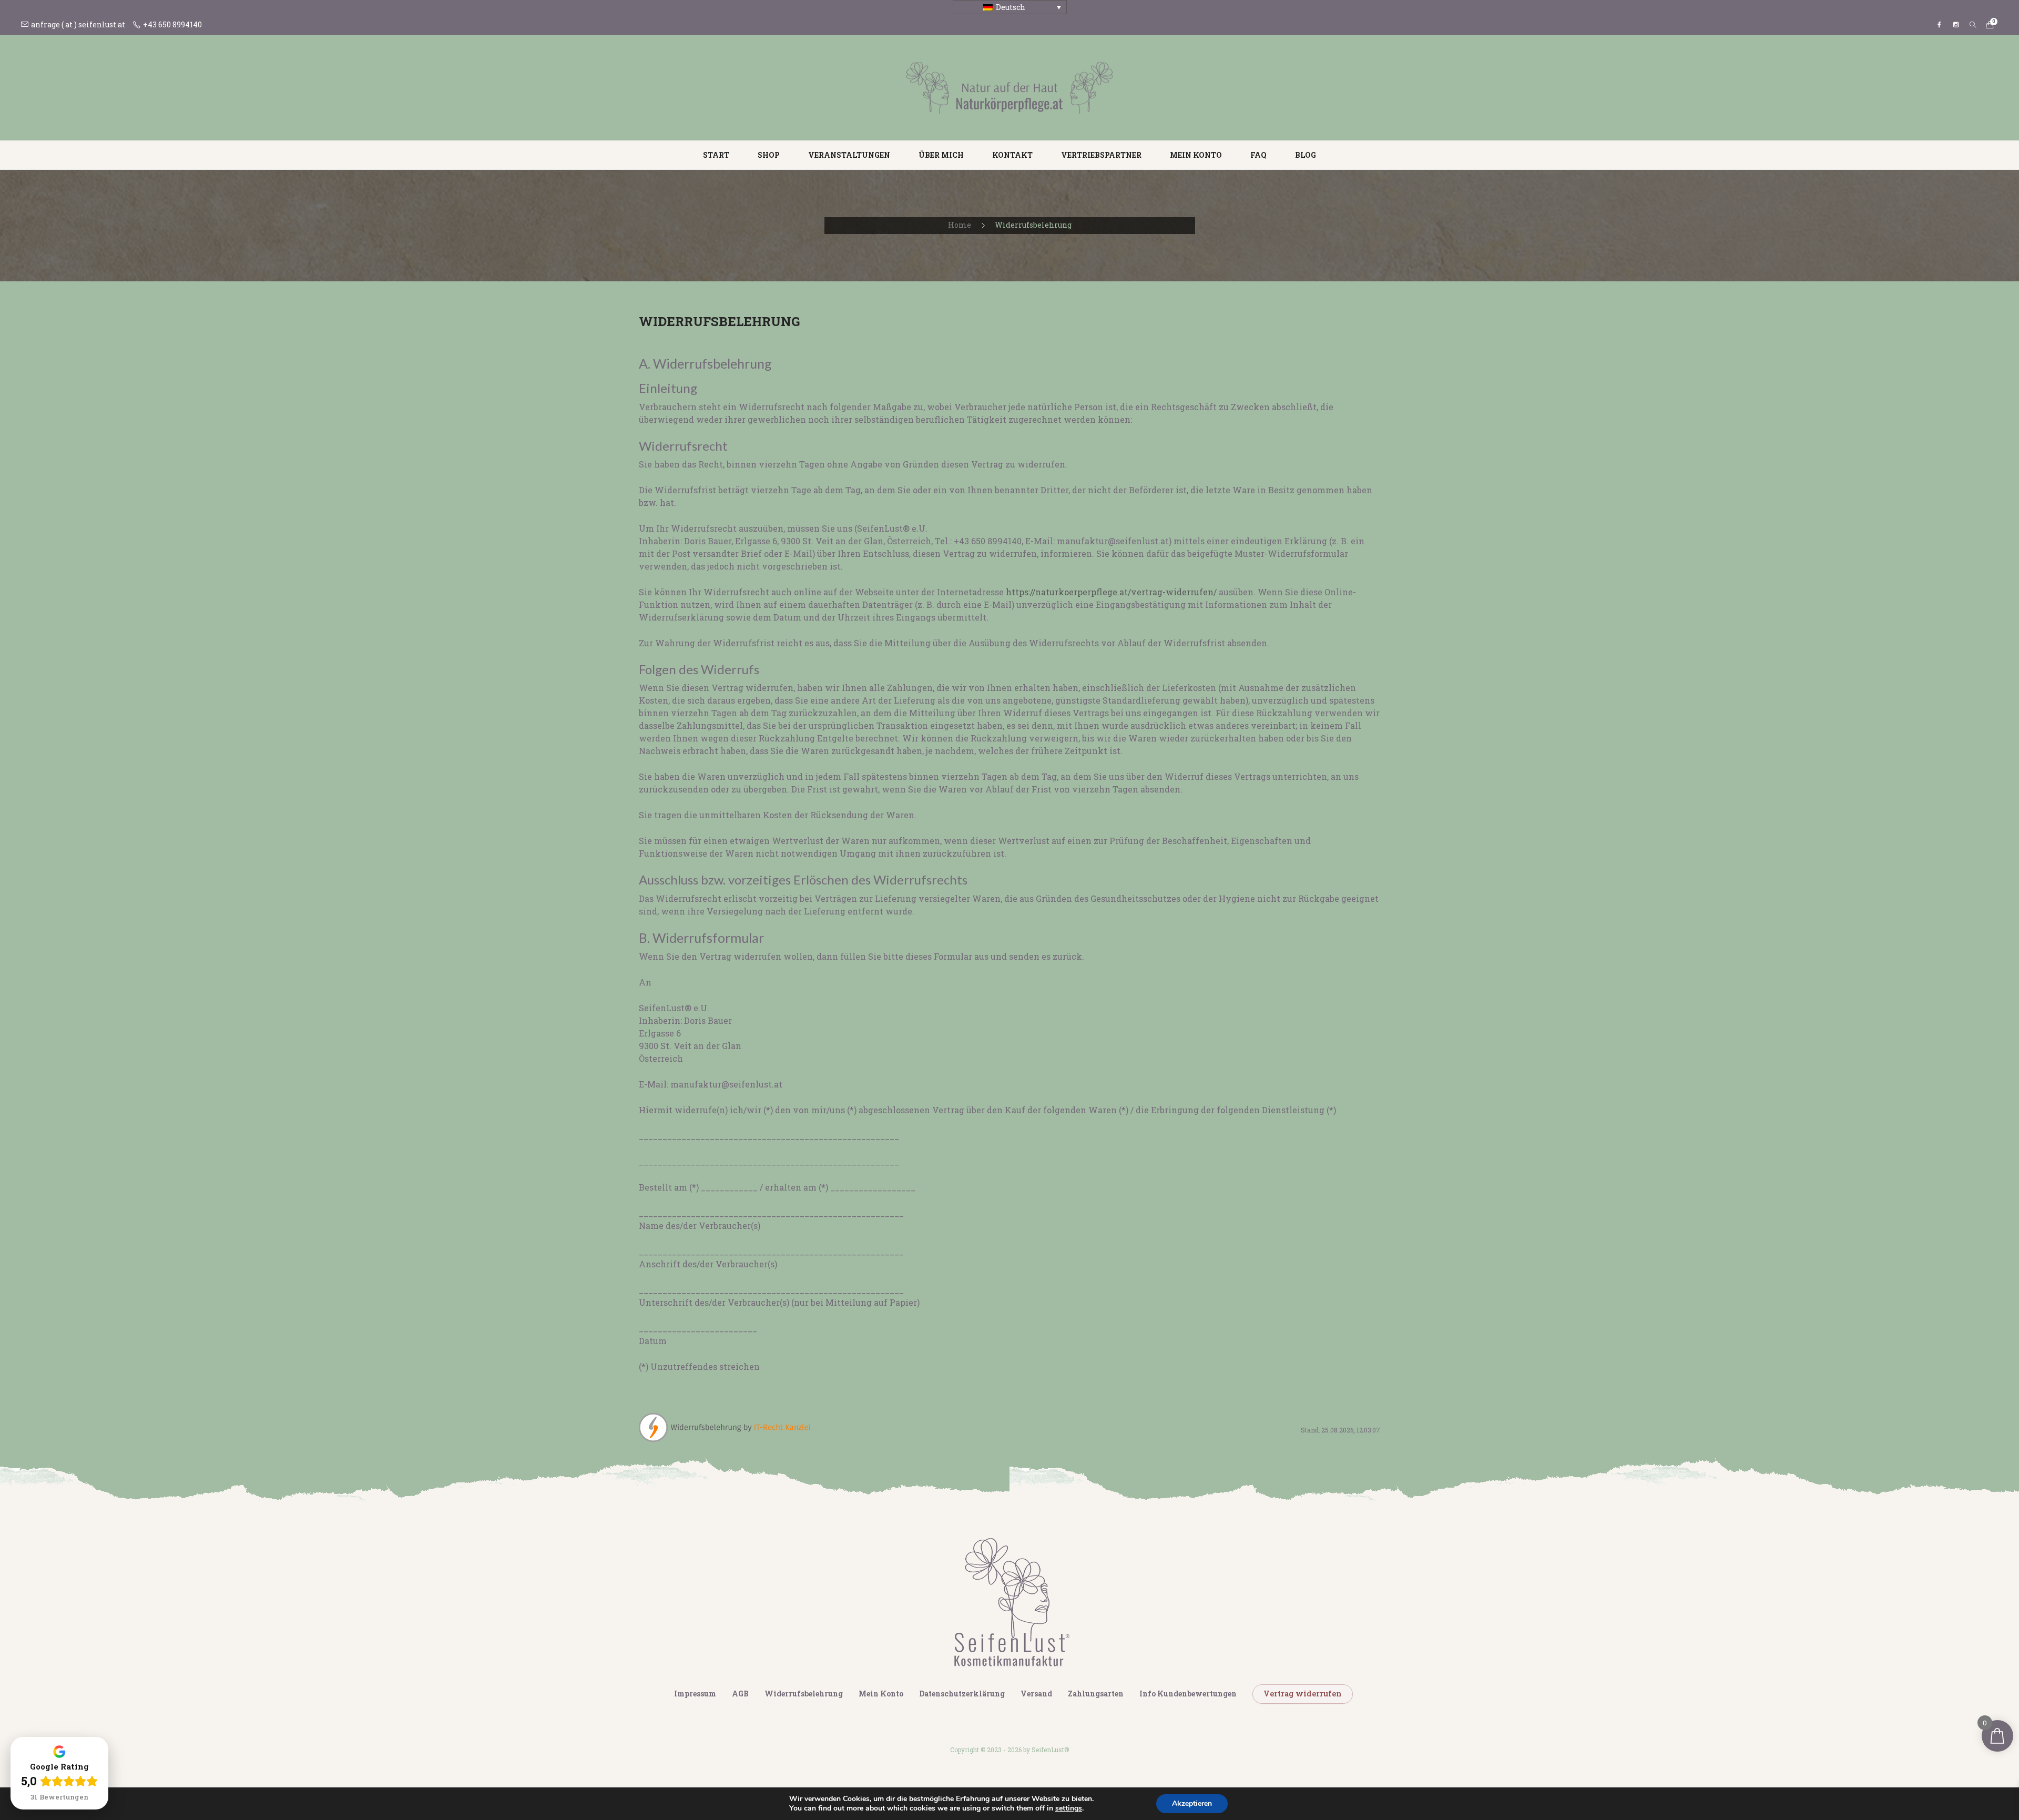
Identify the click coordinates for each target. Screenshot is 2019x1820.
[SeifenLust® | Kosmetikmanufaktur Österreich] (1009, 87)
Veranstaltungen (849, 155)
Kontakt (1012, 155)
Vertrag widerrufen (1303, 1694)
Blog (1306, 155)
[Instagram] (1956, 25)
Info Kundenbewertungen (1188, 1694)
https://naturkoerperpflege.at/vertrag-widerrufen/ (1111, 592)
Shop (769, 155)
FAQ (1258, 155)
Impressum (695, 1694)
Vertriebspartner (1101, 155)
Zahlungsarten (1096, 1694)
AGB (740, 1694)
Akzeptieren (1192, 1803)
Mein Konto (1196, 155)
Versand (1036, 1694)
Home (960, 225)
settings (1069, 1808)
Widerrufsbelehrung (804, 1694)
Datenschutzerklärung (962, 1694)
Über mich (941, 155)
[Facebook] (1939, 25)
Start (716, 155)
